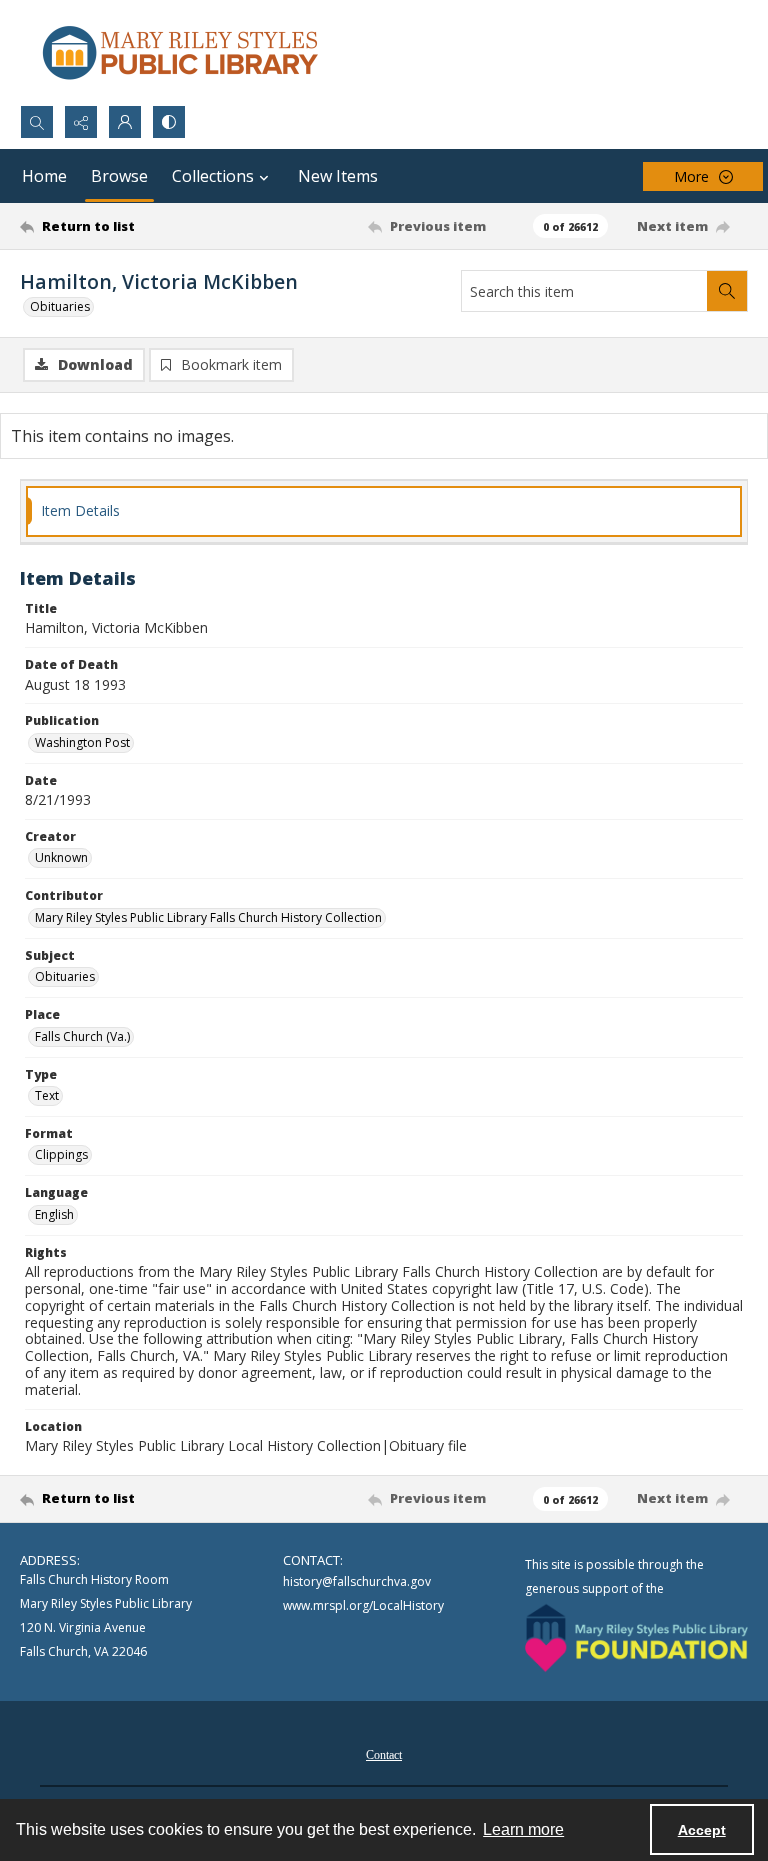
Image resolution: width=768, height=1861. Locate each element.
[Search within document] (727, 291)
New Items (338, 176)
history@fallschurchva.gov (357, 1581)
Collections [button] (213, 176)
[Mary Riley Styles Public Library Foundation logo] (636, 1638)
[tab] (384, 511)
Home (44, 176)
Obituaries (60, 306)
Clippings (61, 1154)
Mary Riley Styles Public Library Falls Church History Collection (208, 917)
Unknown (61, 857)
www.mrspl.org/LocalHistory (363, 1605)
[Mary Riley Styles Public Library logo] (180, 52)
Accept (702, 1830)
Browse (119, 176)
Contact (384, 1755)
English (54, 1214)
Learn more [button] (523, 1829)
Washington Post (82, 742)
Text (47, 1095)
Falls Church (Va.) (82, 1036)
